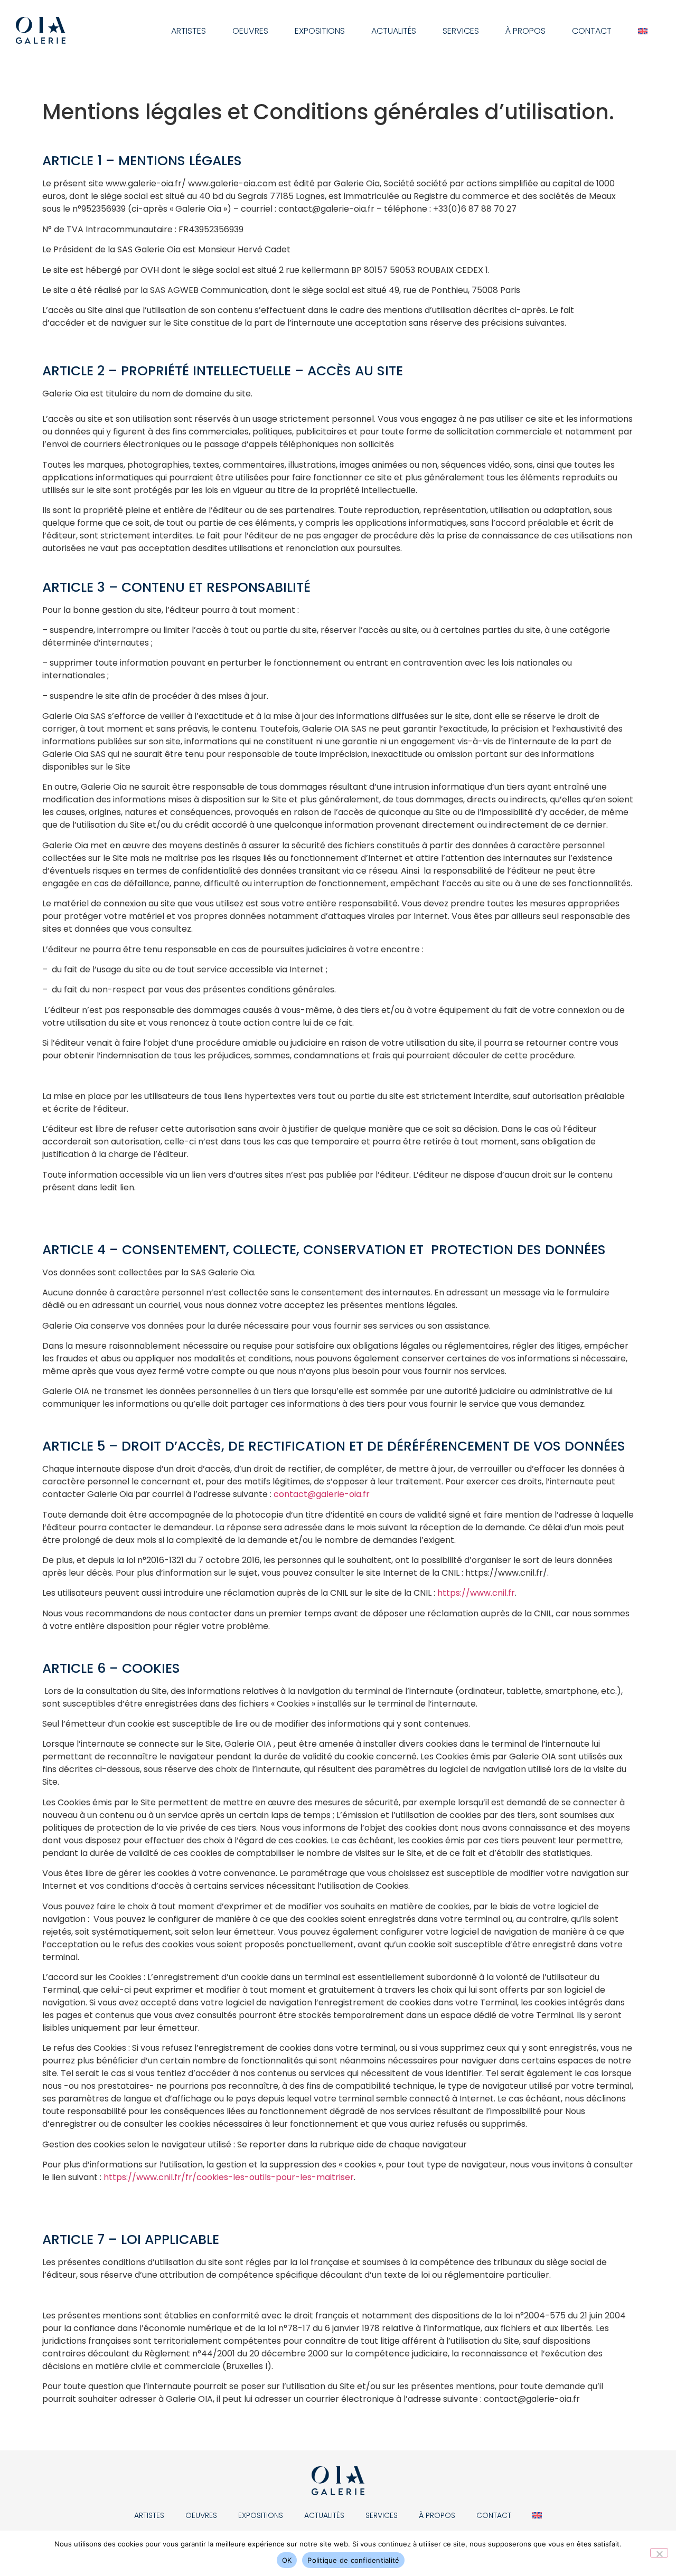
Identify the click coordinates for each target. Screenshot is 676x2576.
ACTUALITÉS (394, 31)
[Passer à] (643, 31)
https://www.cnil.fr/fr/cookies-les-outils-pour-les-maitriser (229, 2177)
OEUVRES (250, 31)
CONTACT (592, 31)
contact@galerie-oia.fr (322, 1494)
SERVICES (461, 31)
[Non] (659, 2553)
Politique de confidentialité (353, 2560)
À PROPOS (525, 31)
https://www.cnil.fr (476, 1593)
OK (287, 2560)
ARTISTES (189, 31)
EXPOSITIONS (320, 31)
